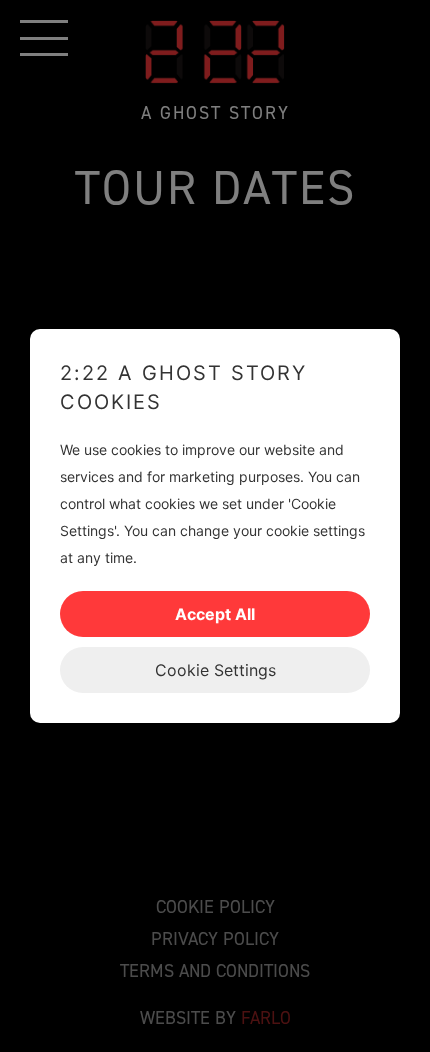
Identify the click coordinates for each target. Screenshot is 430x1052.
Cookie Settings (215, 670)
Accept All (215, 614)
